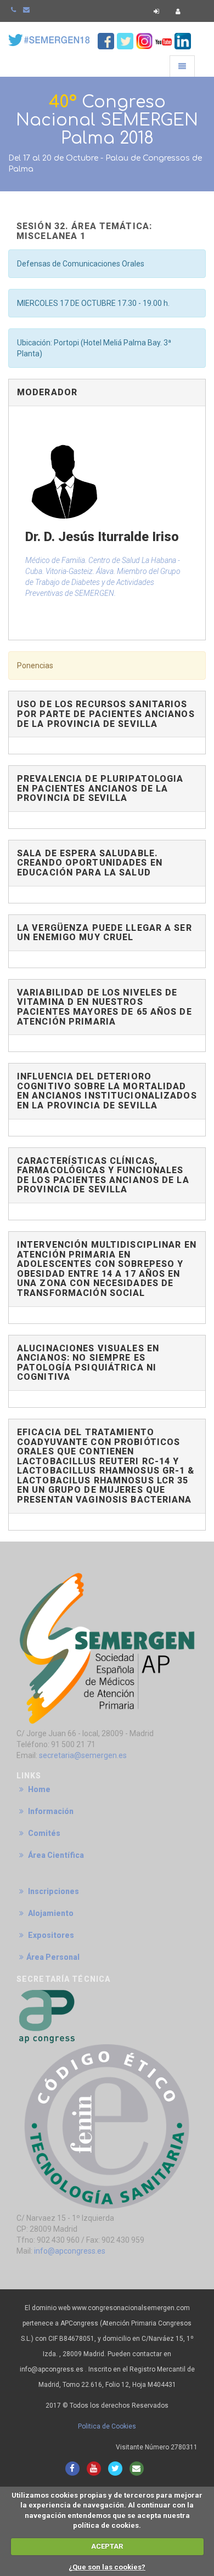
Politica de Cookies (107, 2426)
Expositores (50, 1935)
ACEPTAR (107, 2546)
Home (38, 1789)
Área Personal (53, 1957)
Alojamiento (50, 1913)
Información (50, 1811)
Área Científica (55, 1855)
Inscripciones (53, 1891)
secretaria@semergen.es (83, 1755)
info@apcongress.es (70, 2251)
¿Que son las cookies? (107, 2567)
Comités (43, 1833)
